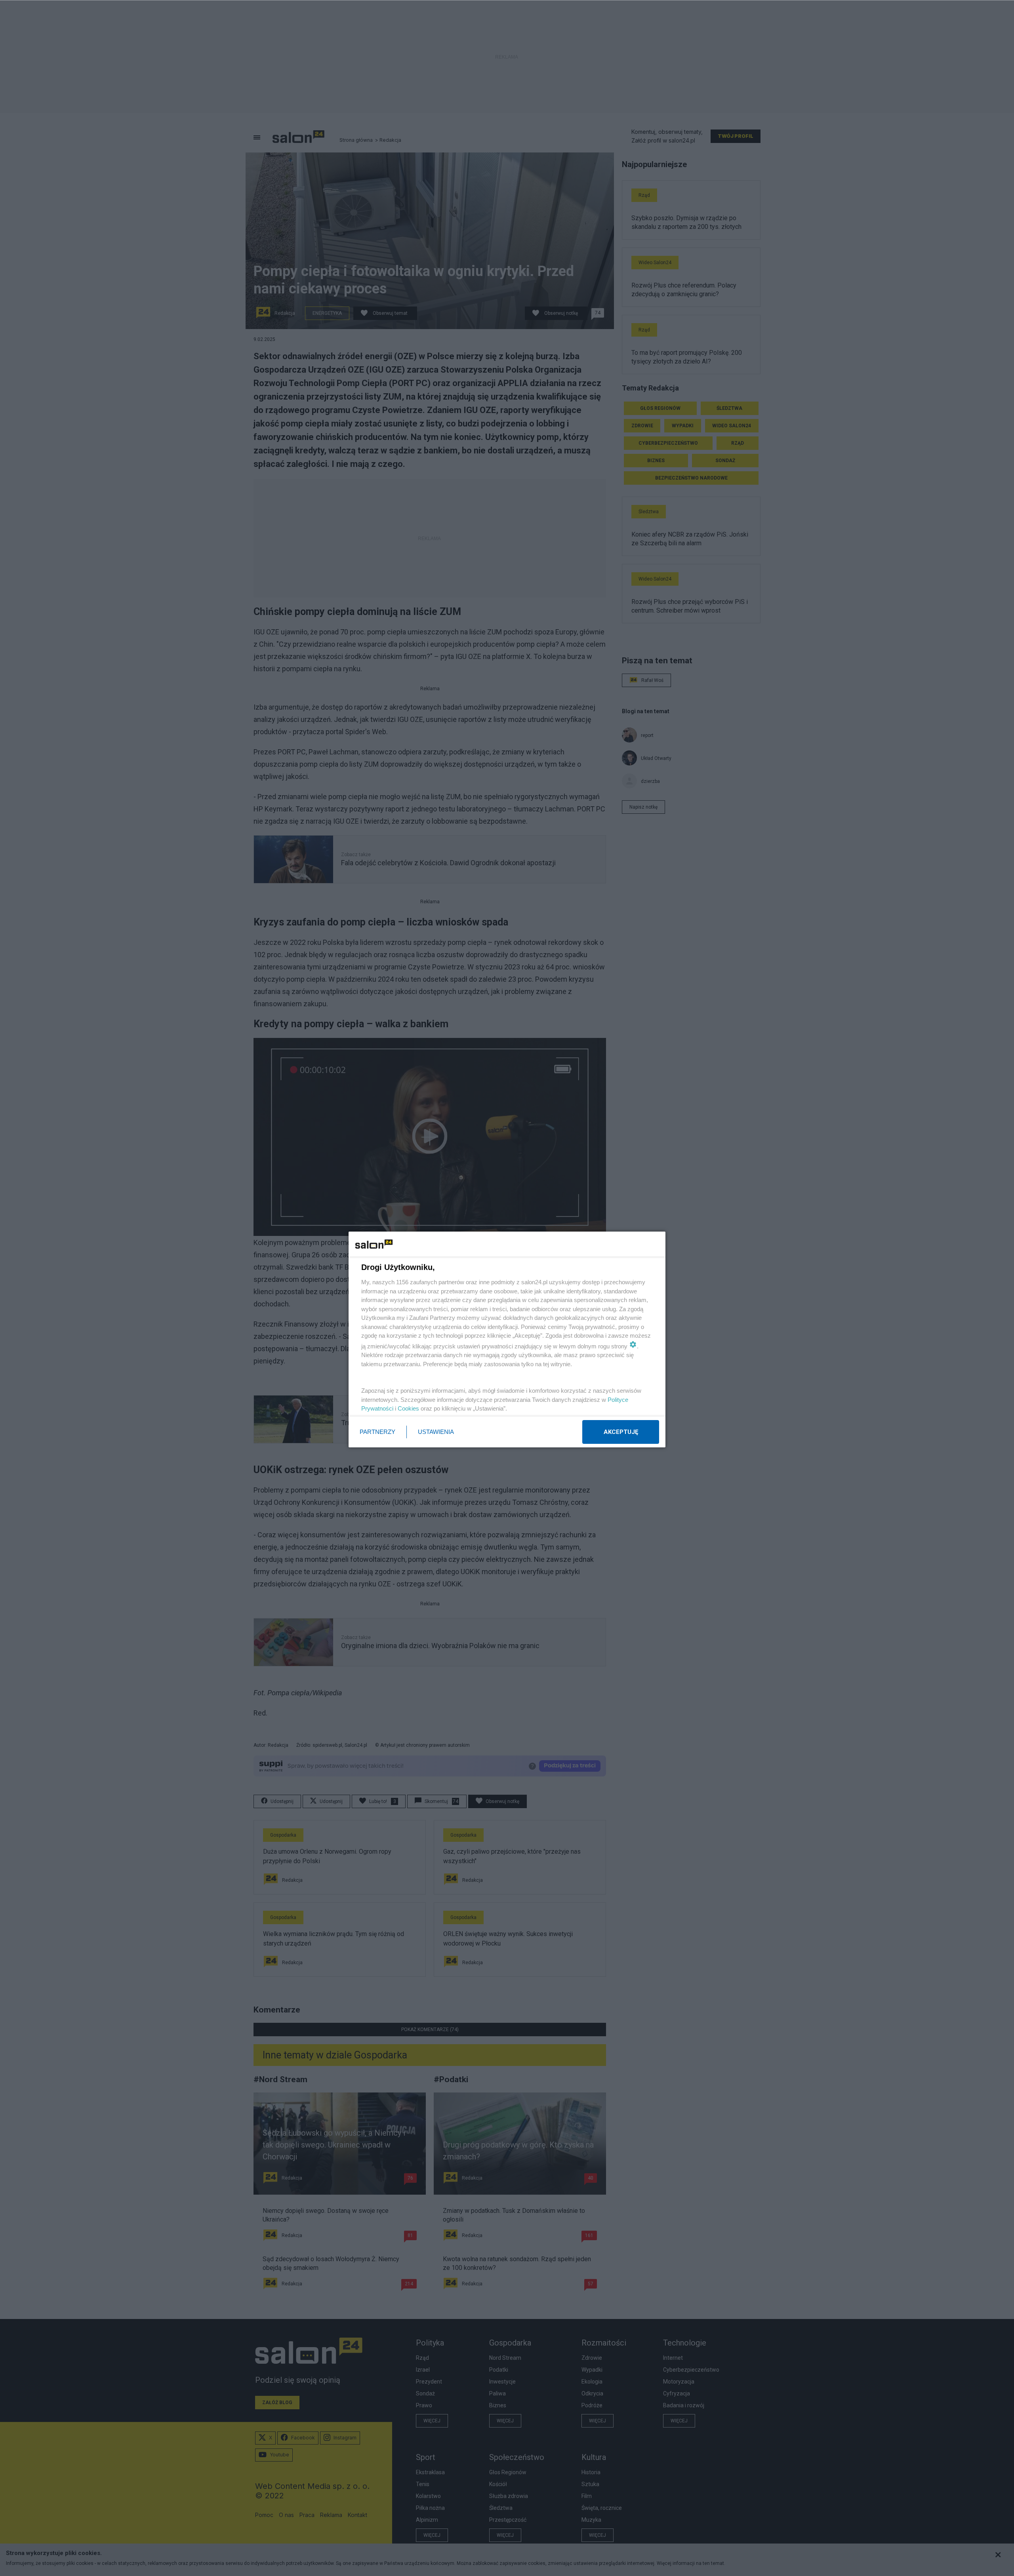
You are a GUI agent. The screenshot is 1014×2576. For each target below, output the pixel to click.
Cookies (408, 1408)
